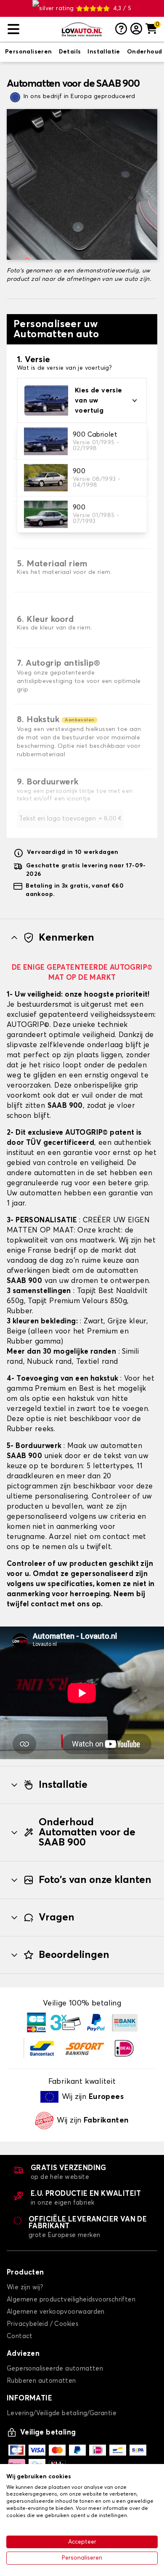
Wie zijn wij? (25, 2287)
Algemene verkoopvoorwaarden (56, 2312)
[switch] (29, 52)
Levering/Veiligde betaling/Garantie (62, 2413)
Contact (20, 2336)
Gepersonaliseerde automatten (55, 2369)
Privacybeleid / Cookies (42, 2324)
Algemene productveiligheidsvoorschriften (71, 2300)
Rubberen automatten (41, 2381)
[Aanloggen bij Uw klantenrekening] (136, 29)
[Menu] (31, 29)
